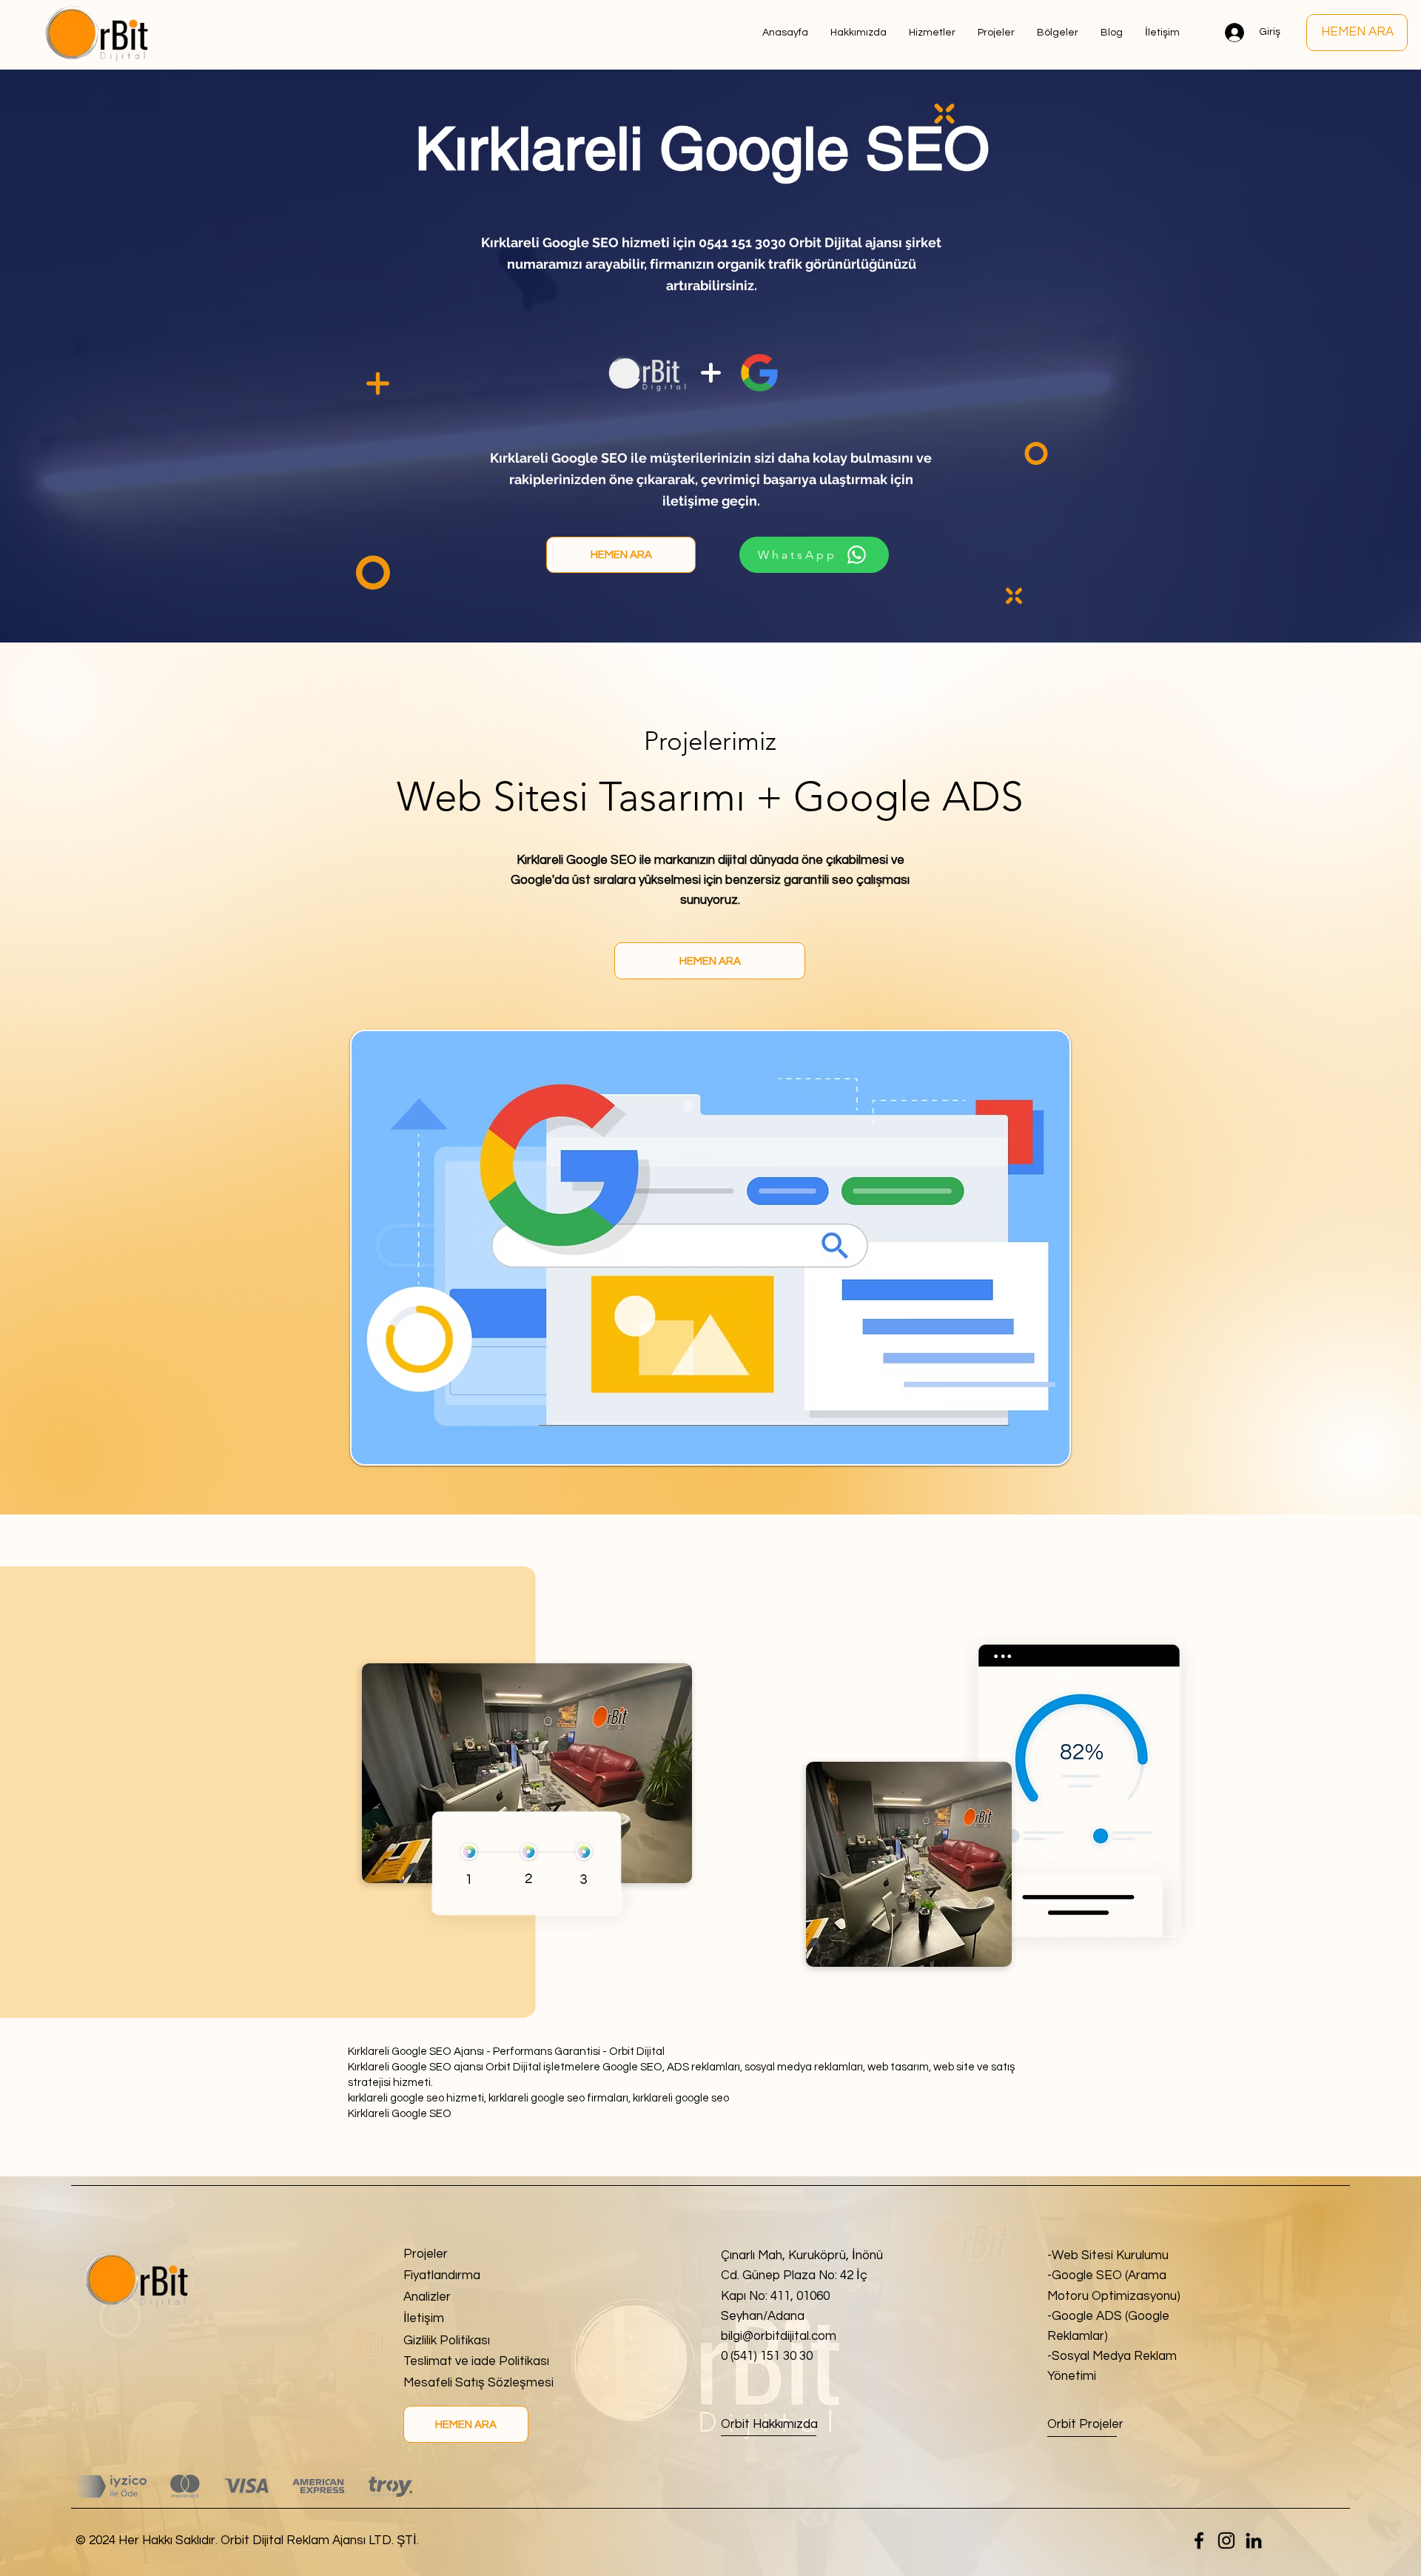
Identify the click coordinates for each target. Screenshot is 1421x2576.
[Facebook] (1199, 2540)
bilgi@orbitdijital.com (779, 2336)
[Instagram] (1226, 2540)
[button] (1058, 33)
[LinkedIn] (1254, 2540)
